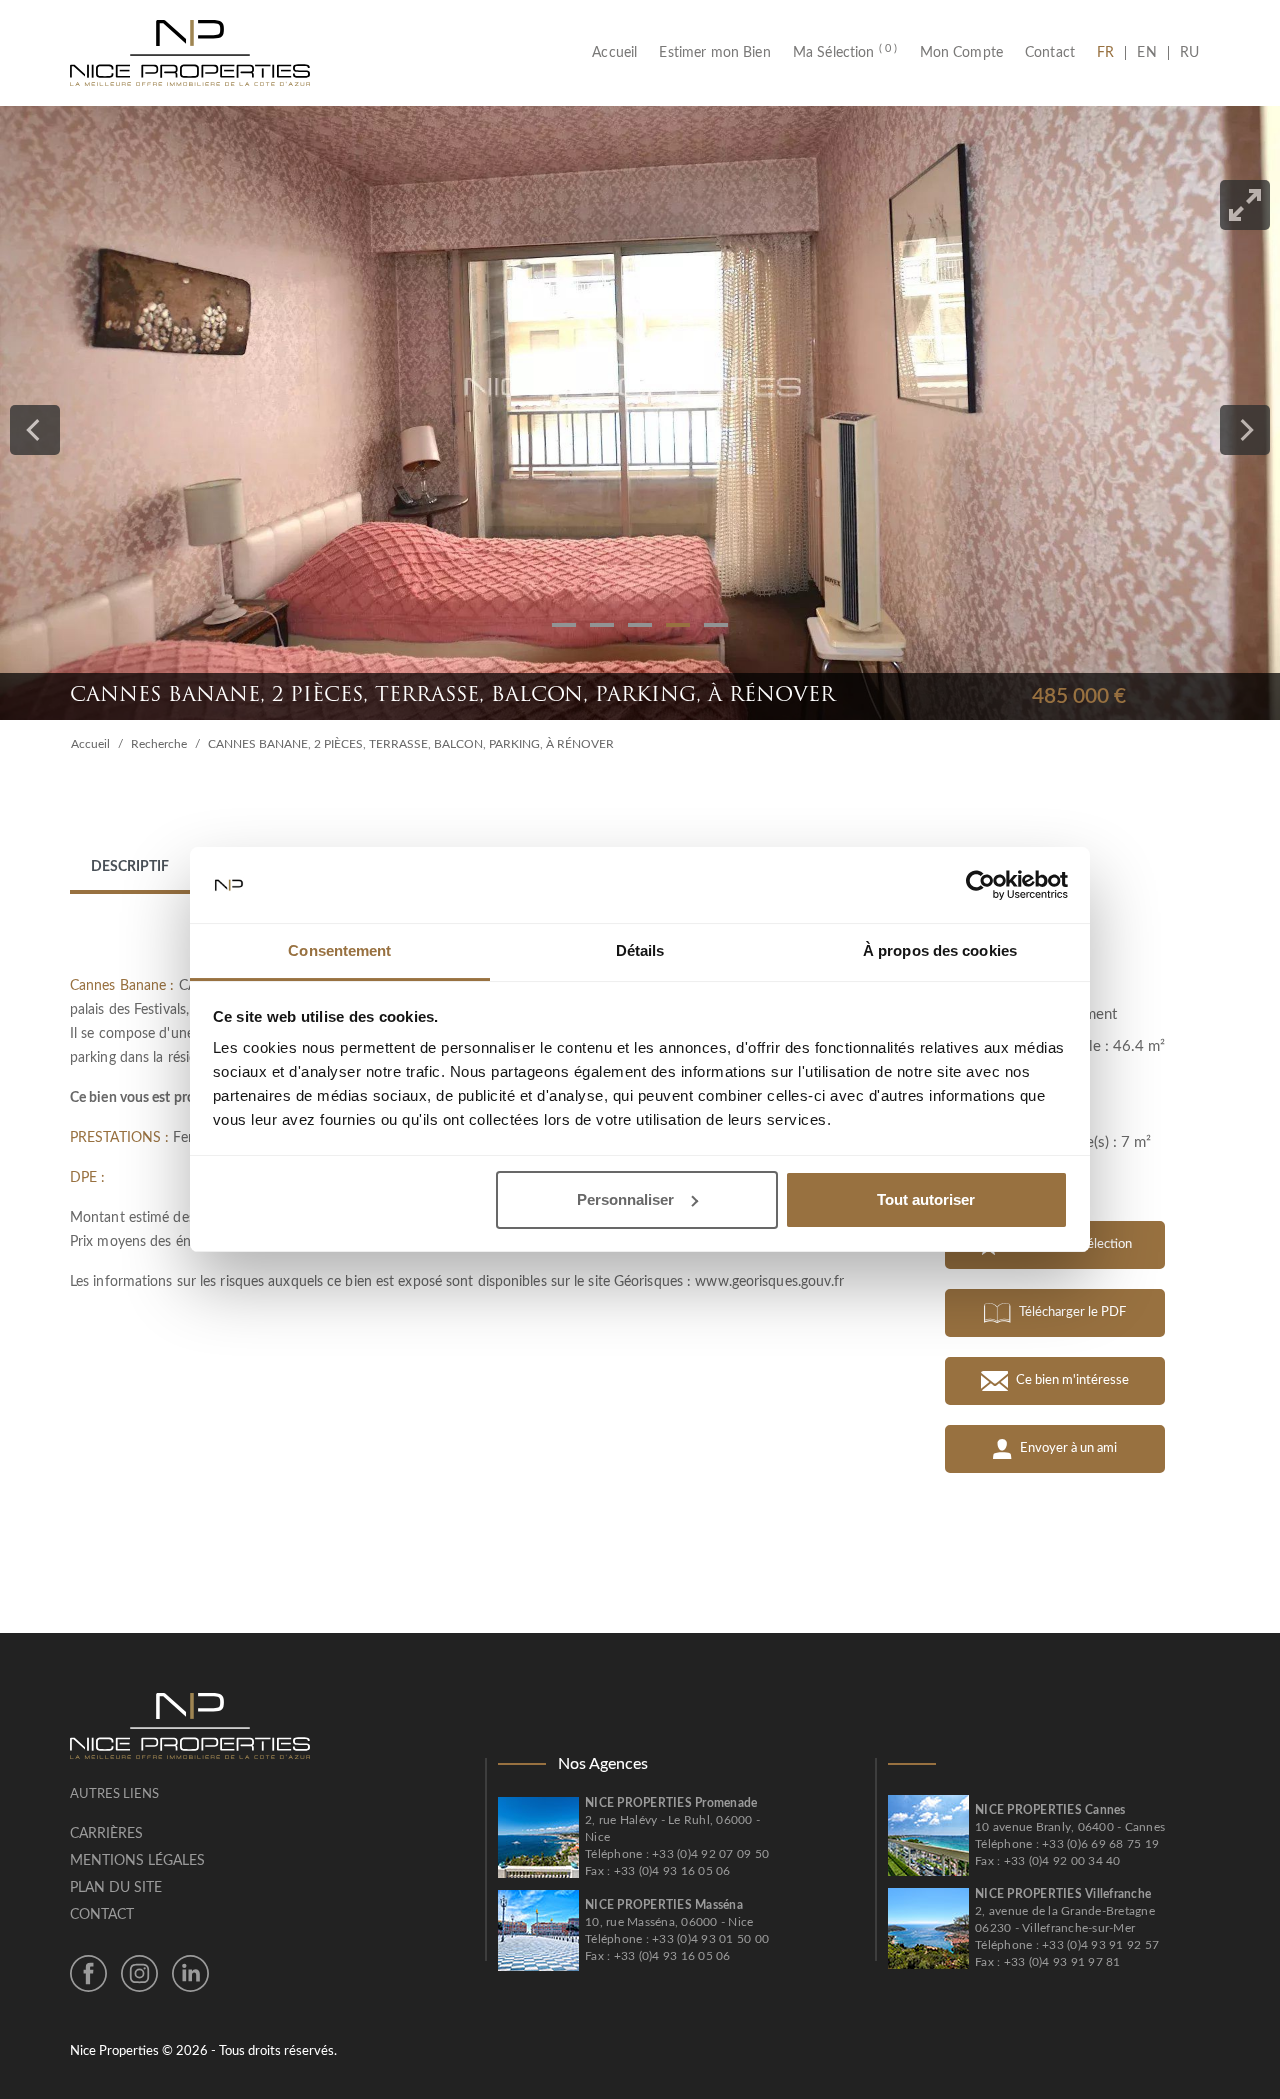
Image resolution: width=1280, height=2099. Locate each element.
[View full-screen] (1245, 205)
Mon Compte (962, 53)
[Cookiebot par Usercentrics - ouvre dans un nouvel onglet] (980, 885)
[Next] (1245, 430)
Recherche (159, 744)
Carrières (106, 1834)
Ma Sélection (845, 53)
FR (1111, 53)
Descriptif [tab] (130, 867)
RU (1189, 53)
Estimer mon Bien (714, 53)
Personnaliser (625, 1199)
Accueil (620, 53)
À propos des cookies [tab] (940, 950)
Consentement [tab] (339, 950)
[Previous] (35, 430)
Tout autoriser (926, 1199)
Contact (1050, 53)
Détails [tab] (640, 950)
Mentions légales (137, 1861)
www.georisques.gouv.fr (769, 1282)
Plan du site (116, 1888)
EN (1146, 53)
